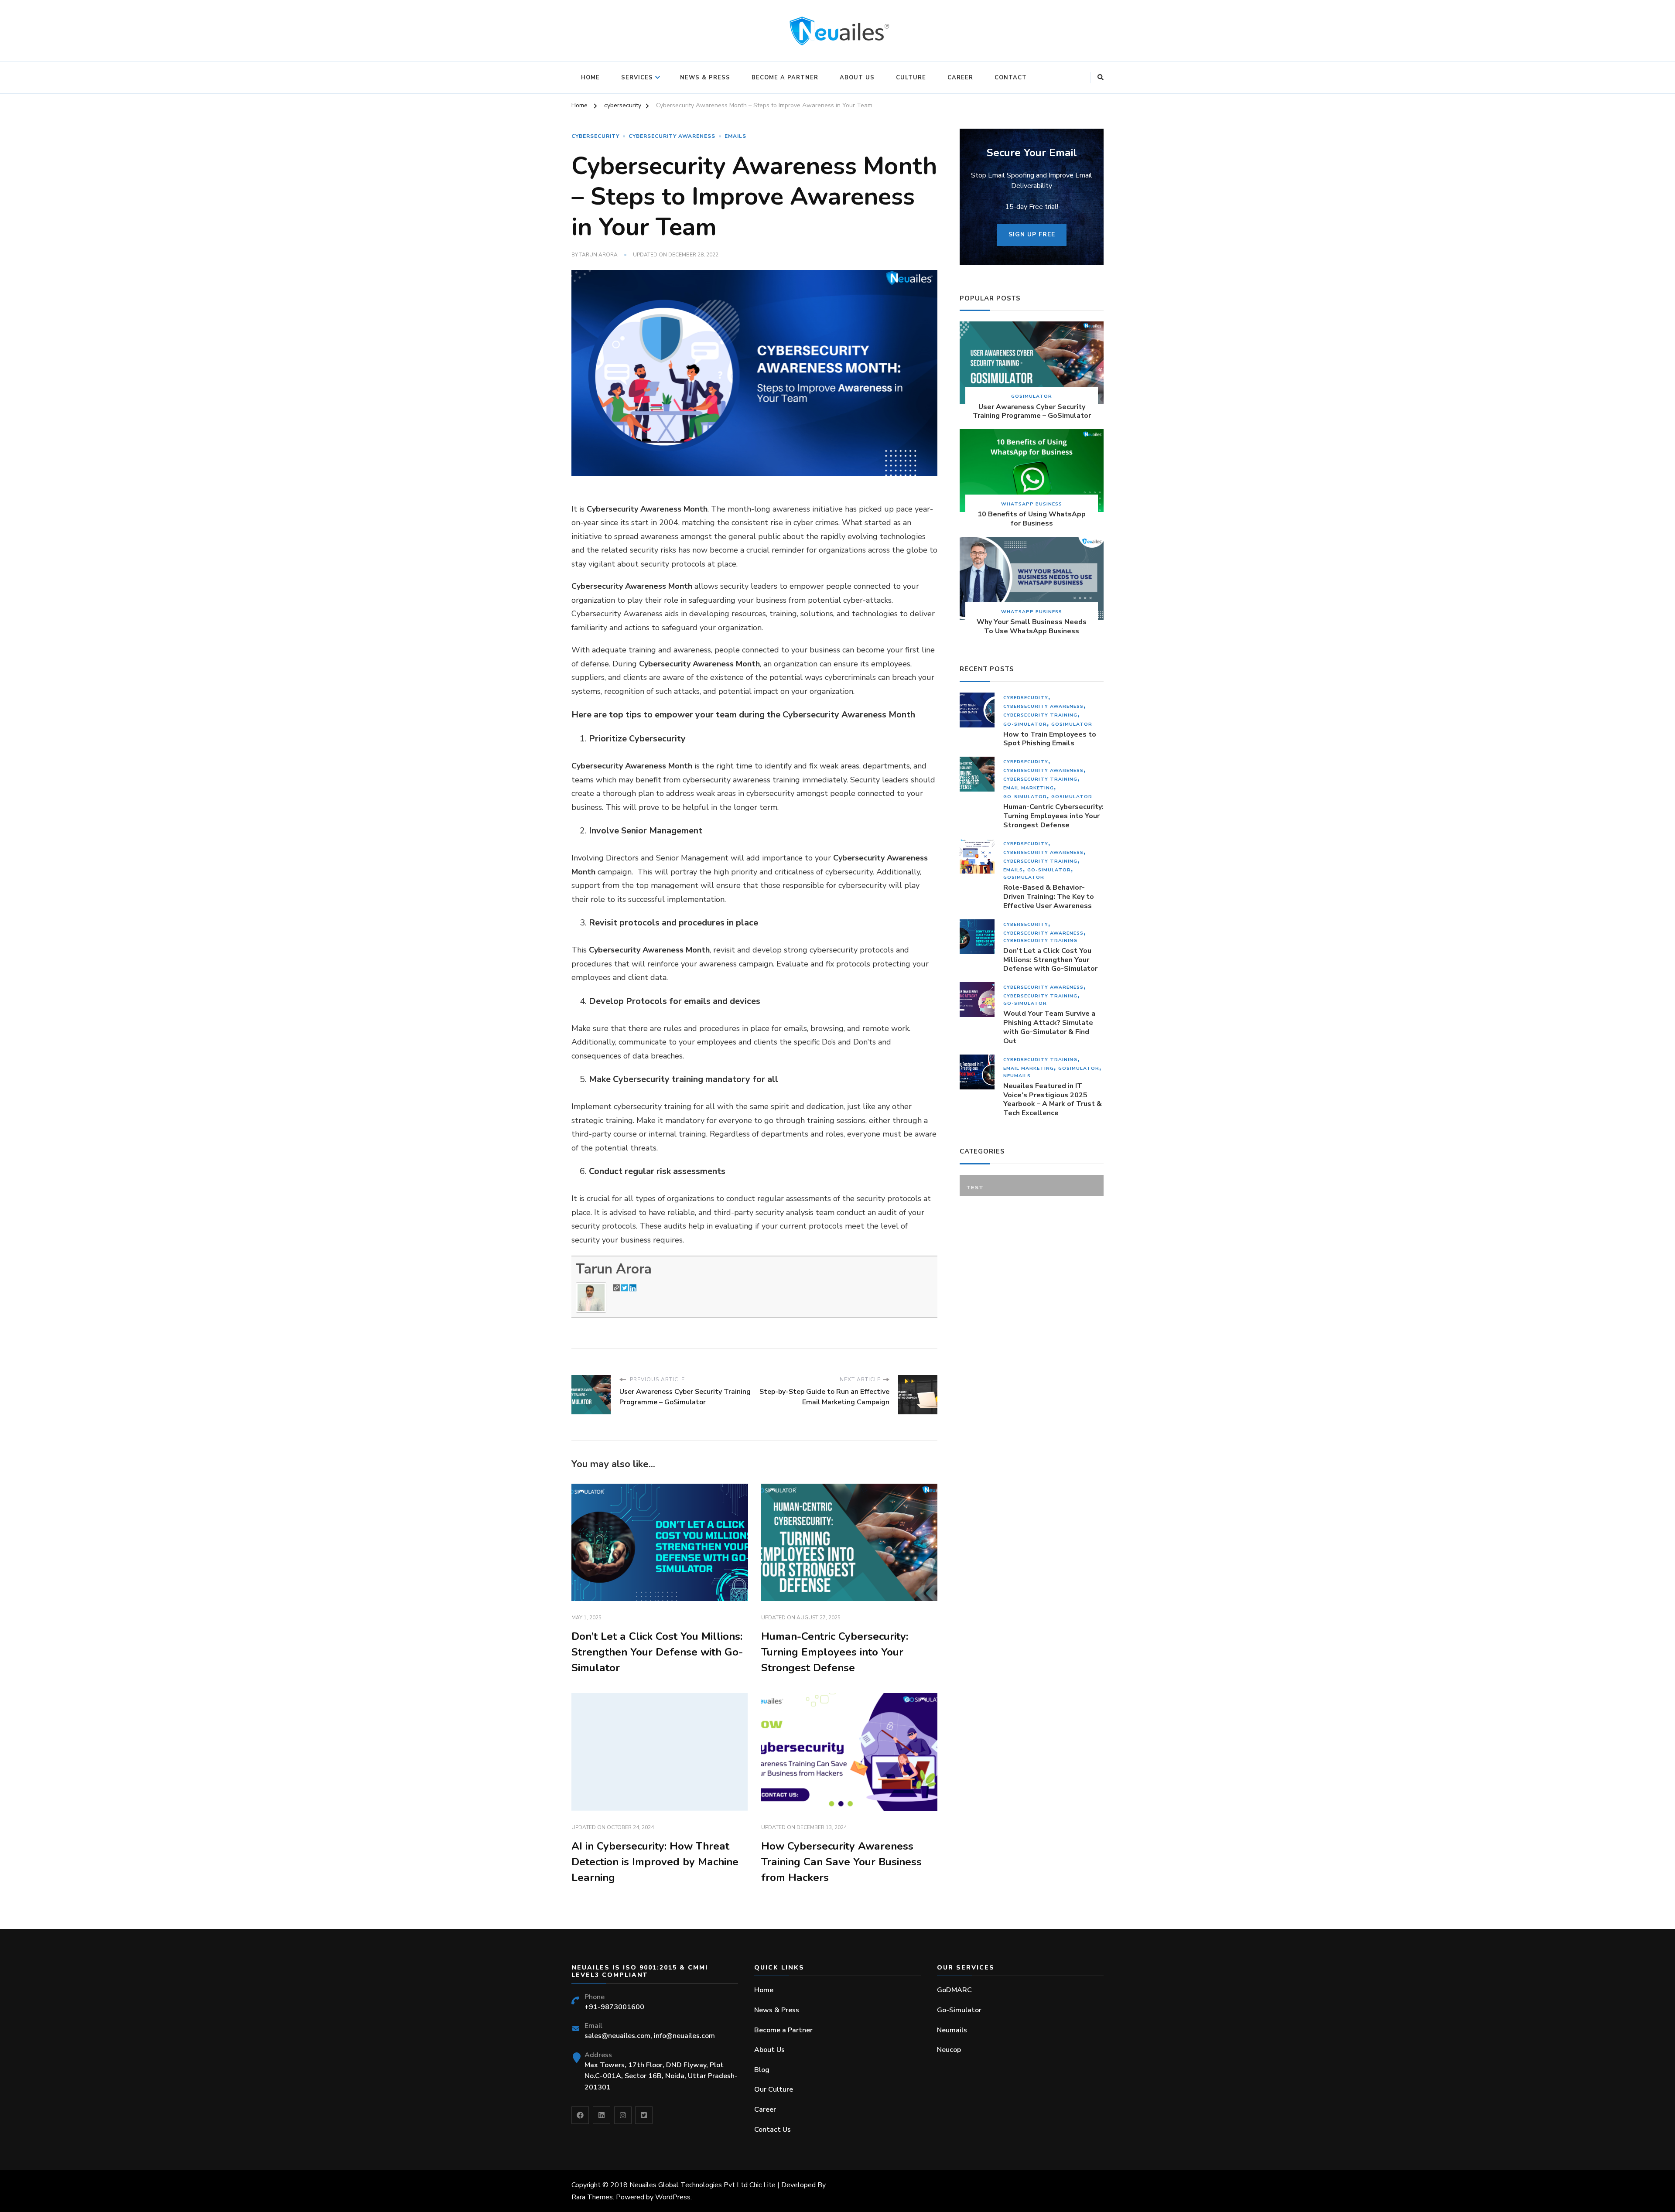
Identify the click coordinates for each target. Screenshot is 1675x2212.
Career (960, 78)
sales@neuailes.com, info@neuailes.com (650, 2036)
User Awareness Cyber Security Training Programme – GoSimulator (1032, 412)
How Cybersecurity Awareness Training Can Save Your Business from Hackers (841, 1862)
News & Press (705, 78)
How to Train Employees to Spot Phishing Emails (1050, 739)
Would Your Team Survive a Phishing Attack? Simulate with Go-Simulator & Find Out (1049, 1027)
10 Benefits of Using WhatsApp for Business (1032, 519)
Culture (911, 78)
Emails (735, 136)
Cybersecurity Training (1040, 715)
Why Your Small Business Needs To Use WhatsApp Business (1032, 627)
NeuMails (1017, 1076)
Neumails (952, 2030)
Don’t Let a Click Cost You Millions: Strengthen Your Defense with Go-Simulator (657, 1652)
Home (590, 78)
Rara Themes (592, 2197)
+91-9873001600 (614, 2007)
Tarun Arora (598, 255)
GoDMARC (954, 1990)
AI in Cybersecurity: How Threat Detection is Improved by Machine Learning (655, 1862)
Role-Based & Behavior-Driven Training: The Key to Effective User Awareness (1049, 897)
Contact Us (773, 2130)
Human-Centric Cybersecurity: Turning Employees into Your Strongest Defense (835, 1652)
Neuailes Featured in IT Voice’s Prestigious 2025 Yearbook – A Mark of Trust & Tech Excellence (1053, 1100)
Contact (1011, 78)
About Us (857, 78)
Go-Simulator (1025, 724)
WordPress (673, 2197)
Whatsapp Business (1032, 504)
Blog (762, 2070)
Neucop (949, 2050)
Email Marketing (1029, 788)
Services (637, 78)
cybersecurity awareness (672, 136)
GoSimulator (1032, 396)
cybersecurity (595, 136)
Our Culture (774, 2089)
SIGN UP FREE (1032, 234)
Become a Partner (785, 78)
